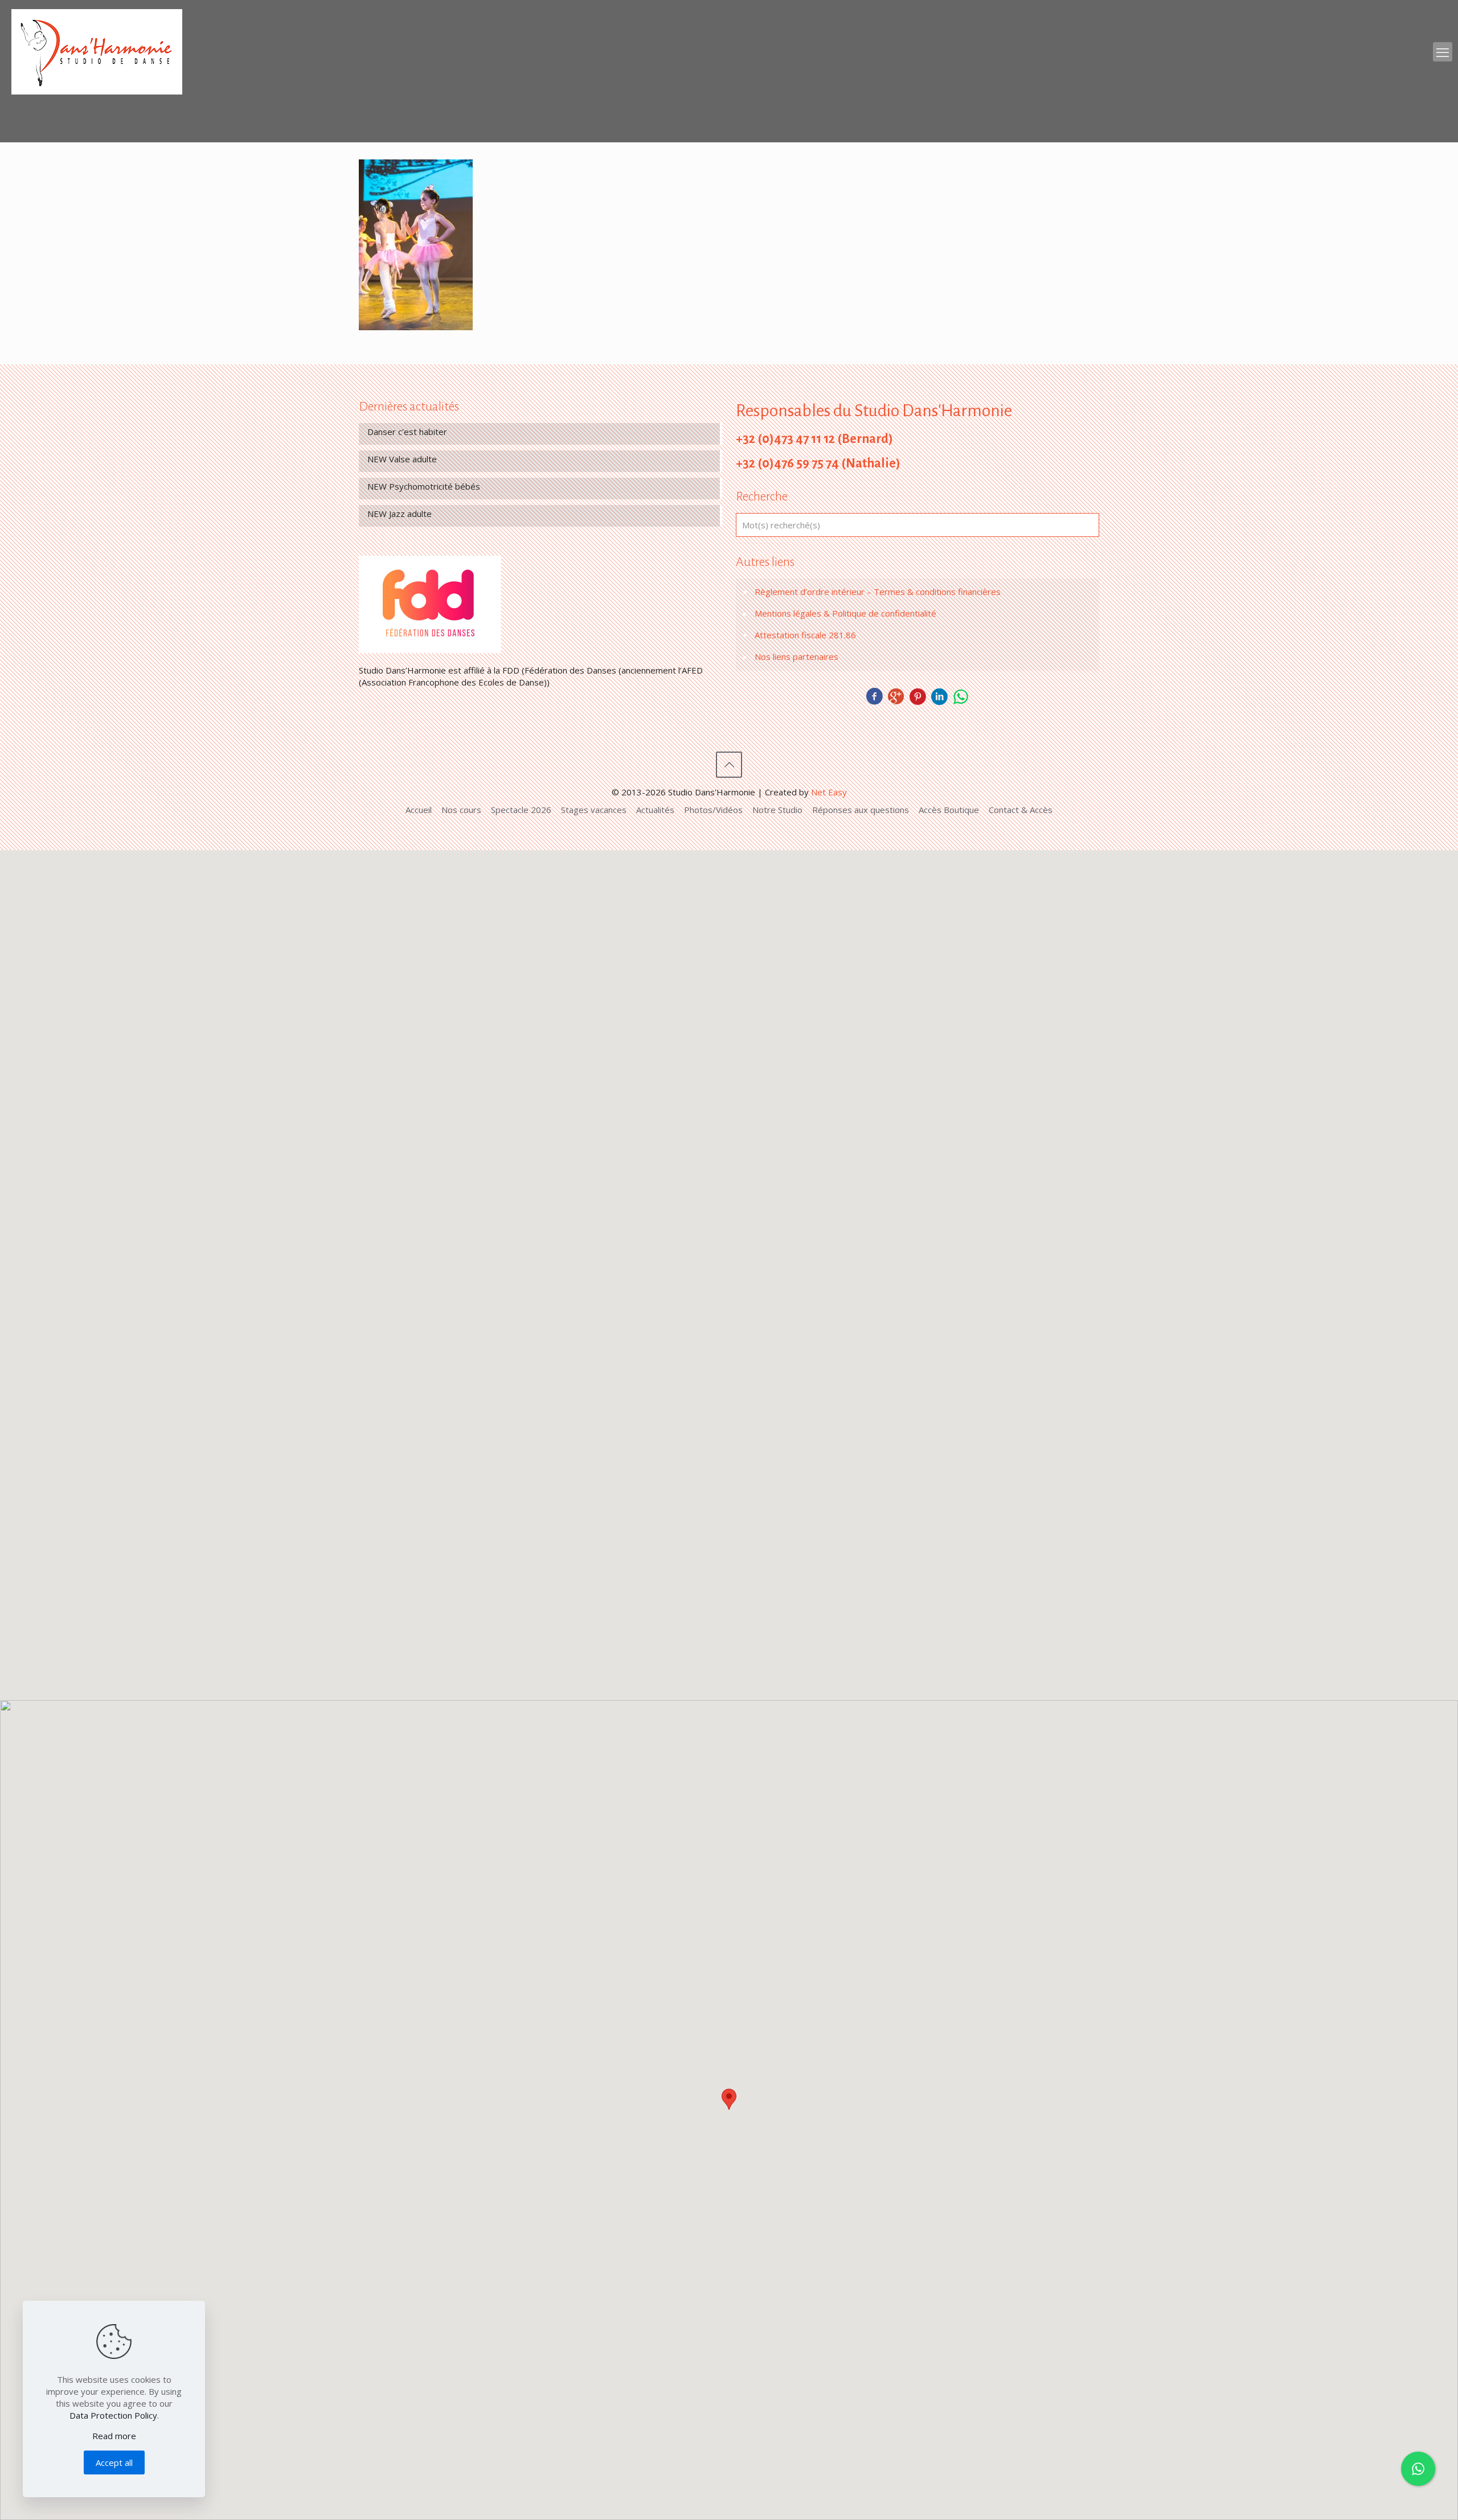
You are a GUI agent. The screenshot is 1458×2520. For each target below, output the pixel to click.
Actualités (655, 810)
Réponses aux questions (861, 810)
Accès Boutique (949, 810)
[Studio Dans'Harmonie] (97, 52)
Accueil (419, 810)
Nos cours (461, 810)
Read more (114, 2436)
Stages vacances (594, 810)
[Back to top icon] (729, 765)
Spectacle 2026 (521, 810)
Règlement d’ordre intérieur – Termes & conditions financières (878, 592)
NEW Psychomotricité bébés (424, 486)
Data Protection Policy (113, 2415)
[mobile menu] (1443, 52)
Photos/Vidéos (713, 810)
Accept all (114, 2462)
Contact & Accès (1021, 810)
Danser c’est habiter (407, 432)
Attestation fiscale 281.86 (805, 635)
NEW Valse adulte (402, 459)
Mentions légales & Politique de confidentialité (845, 613)
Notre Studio (777, 810)
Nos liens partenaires (796, 656)
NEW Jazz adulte (400, 514)
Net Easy (829, 792)
